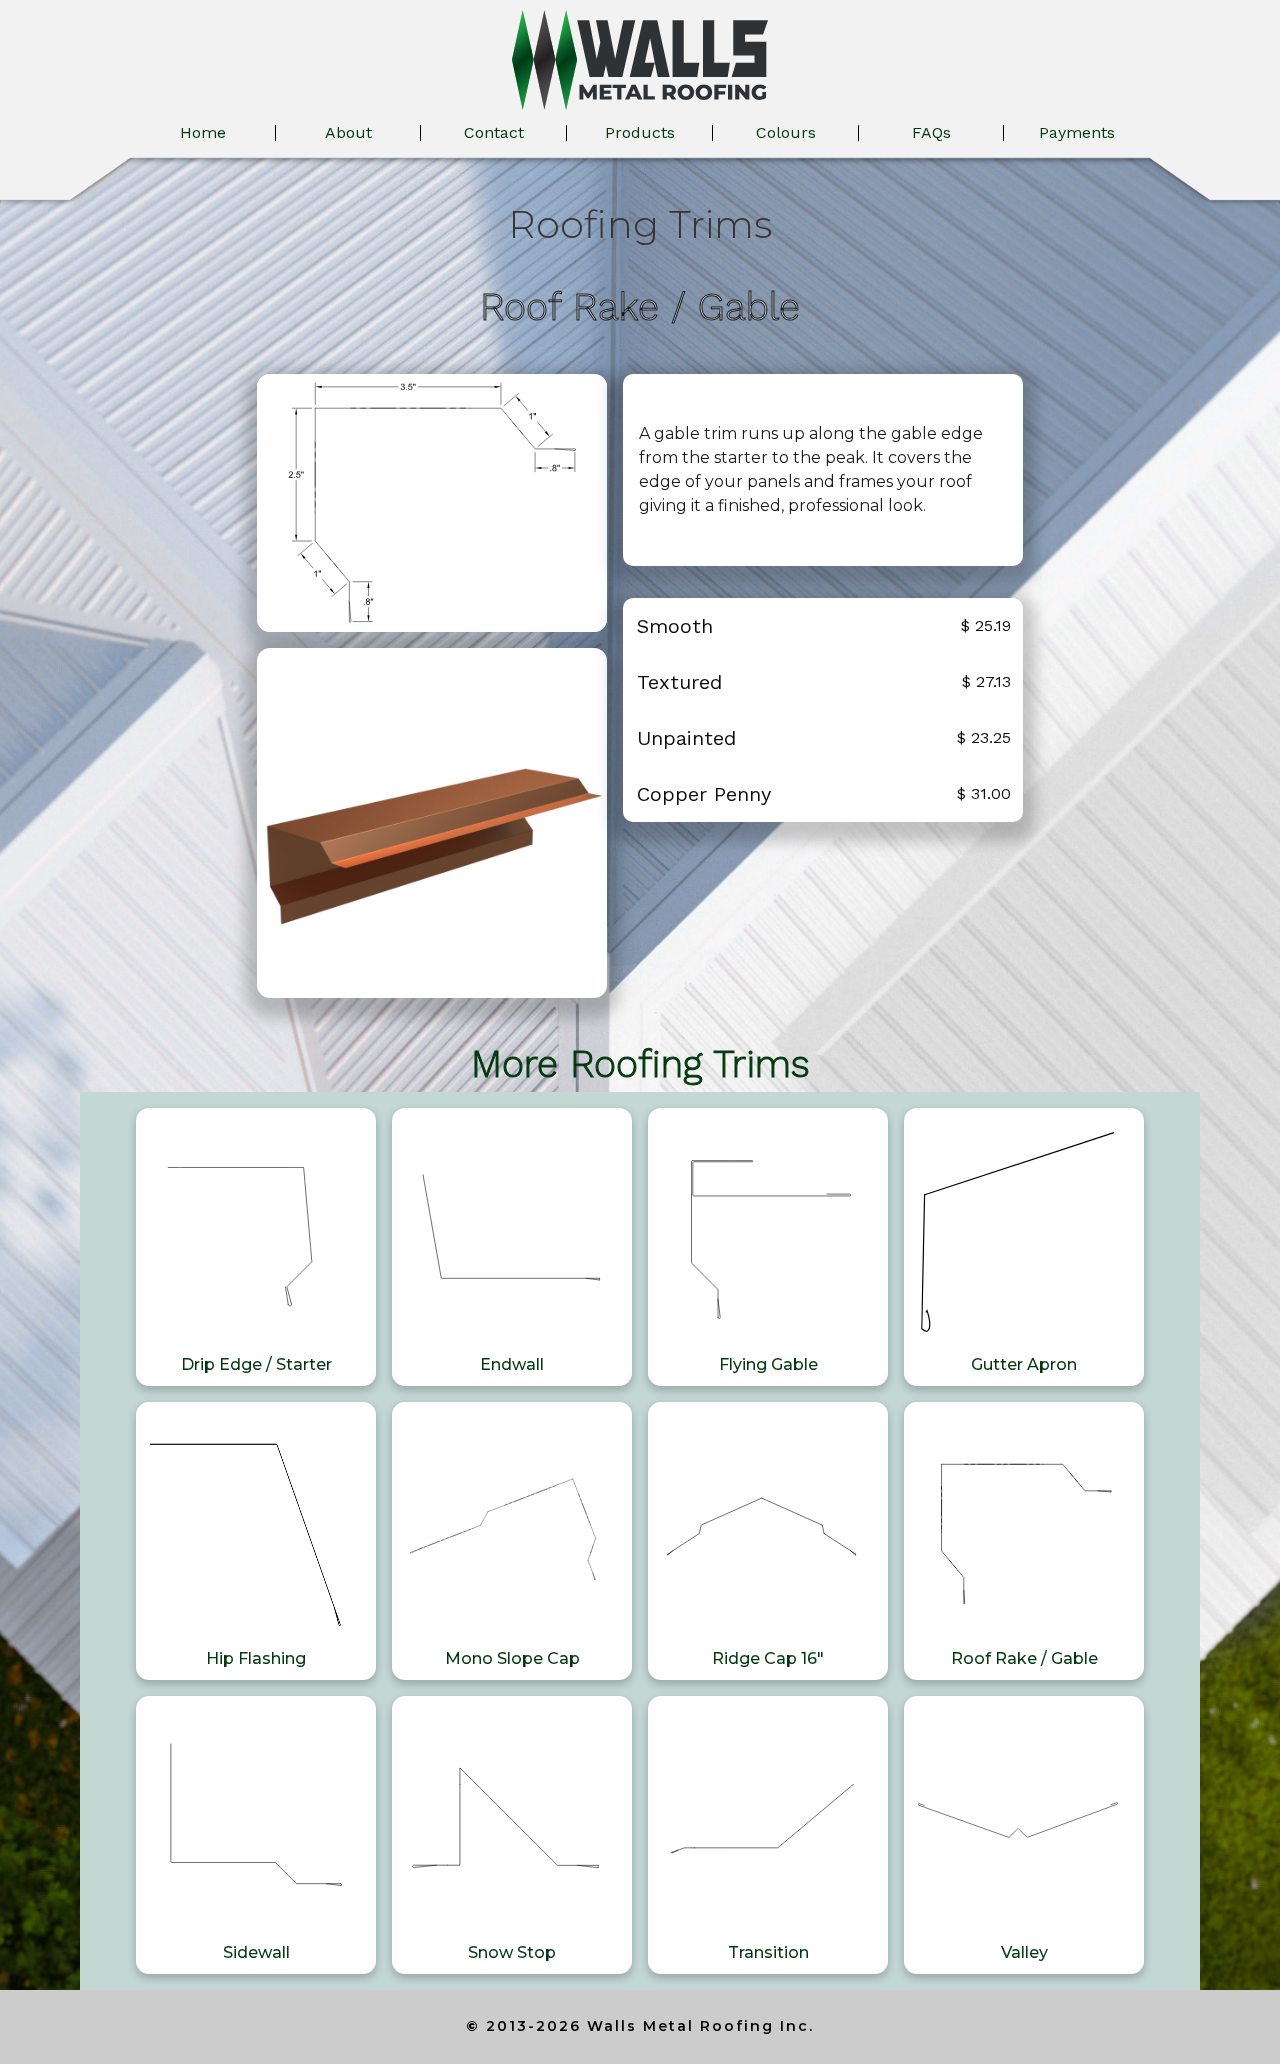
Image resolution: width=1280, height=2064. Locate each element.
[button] (640, 133)
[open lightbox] (432, 503)
